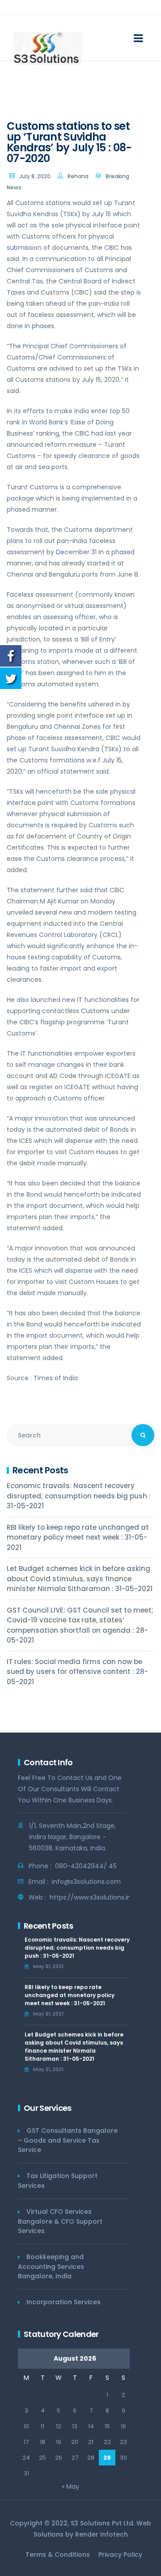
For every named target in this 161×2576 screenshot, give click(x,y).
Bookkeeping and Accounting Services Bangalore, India (51, 2266)
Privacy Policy (120, 2555)
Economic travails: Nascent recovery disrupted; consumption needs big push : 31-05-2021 (79, 1496)
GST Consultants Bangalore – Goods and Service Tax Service (68, 2140)
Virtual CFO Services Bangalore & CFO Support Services (60, 2221)
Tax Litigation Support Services (58, 2181)
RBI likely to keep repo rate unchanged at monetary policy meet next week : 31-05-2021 (78, 1537)
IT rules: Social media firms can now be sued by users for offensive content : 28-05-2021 (77, 1672)
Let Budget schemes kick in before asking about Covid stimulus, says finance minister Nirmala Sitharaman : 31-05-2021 (80, 1579)
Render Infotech (102, 2534)
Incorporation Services (64, 2302)
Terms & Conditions (58, 2555)
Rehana (78, 176)
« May (70, 2486)
